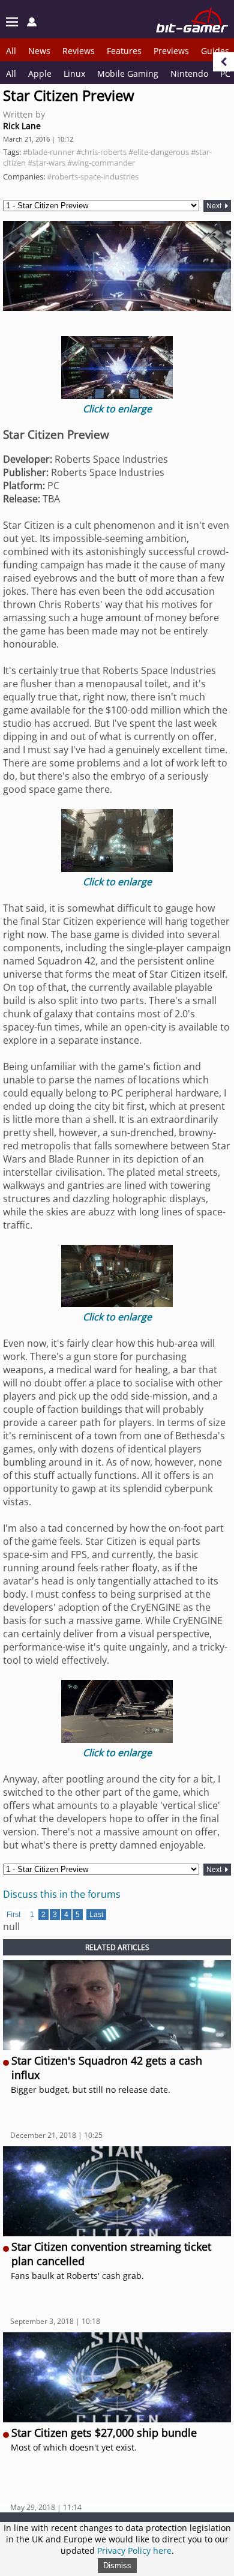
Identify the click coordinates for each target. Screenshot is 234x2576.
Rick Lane (22, 126)
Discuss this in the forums (62, 1894)
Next (215, 206)
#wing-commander (101, 163)
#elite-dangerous (159, 152)
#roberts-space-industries (93, 176)
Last (96, 1915)
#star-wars (46, 163)
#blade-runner (49, 152)
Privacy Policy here (134, 2550)
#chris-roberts (101, 152)
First (13, 1915)
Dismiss (117, 2565)
